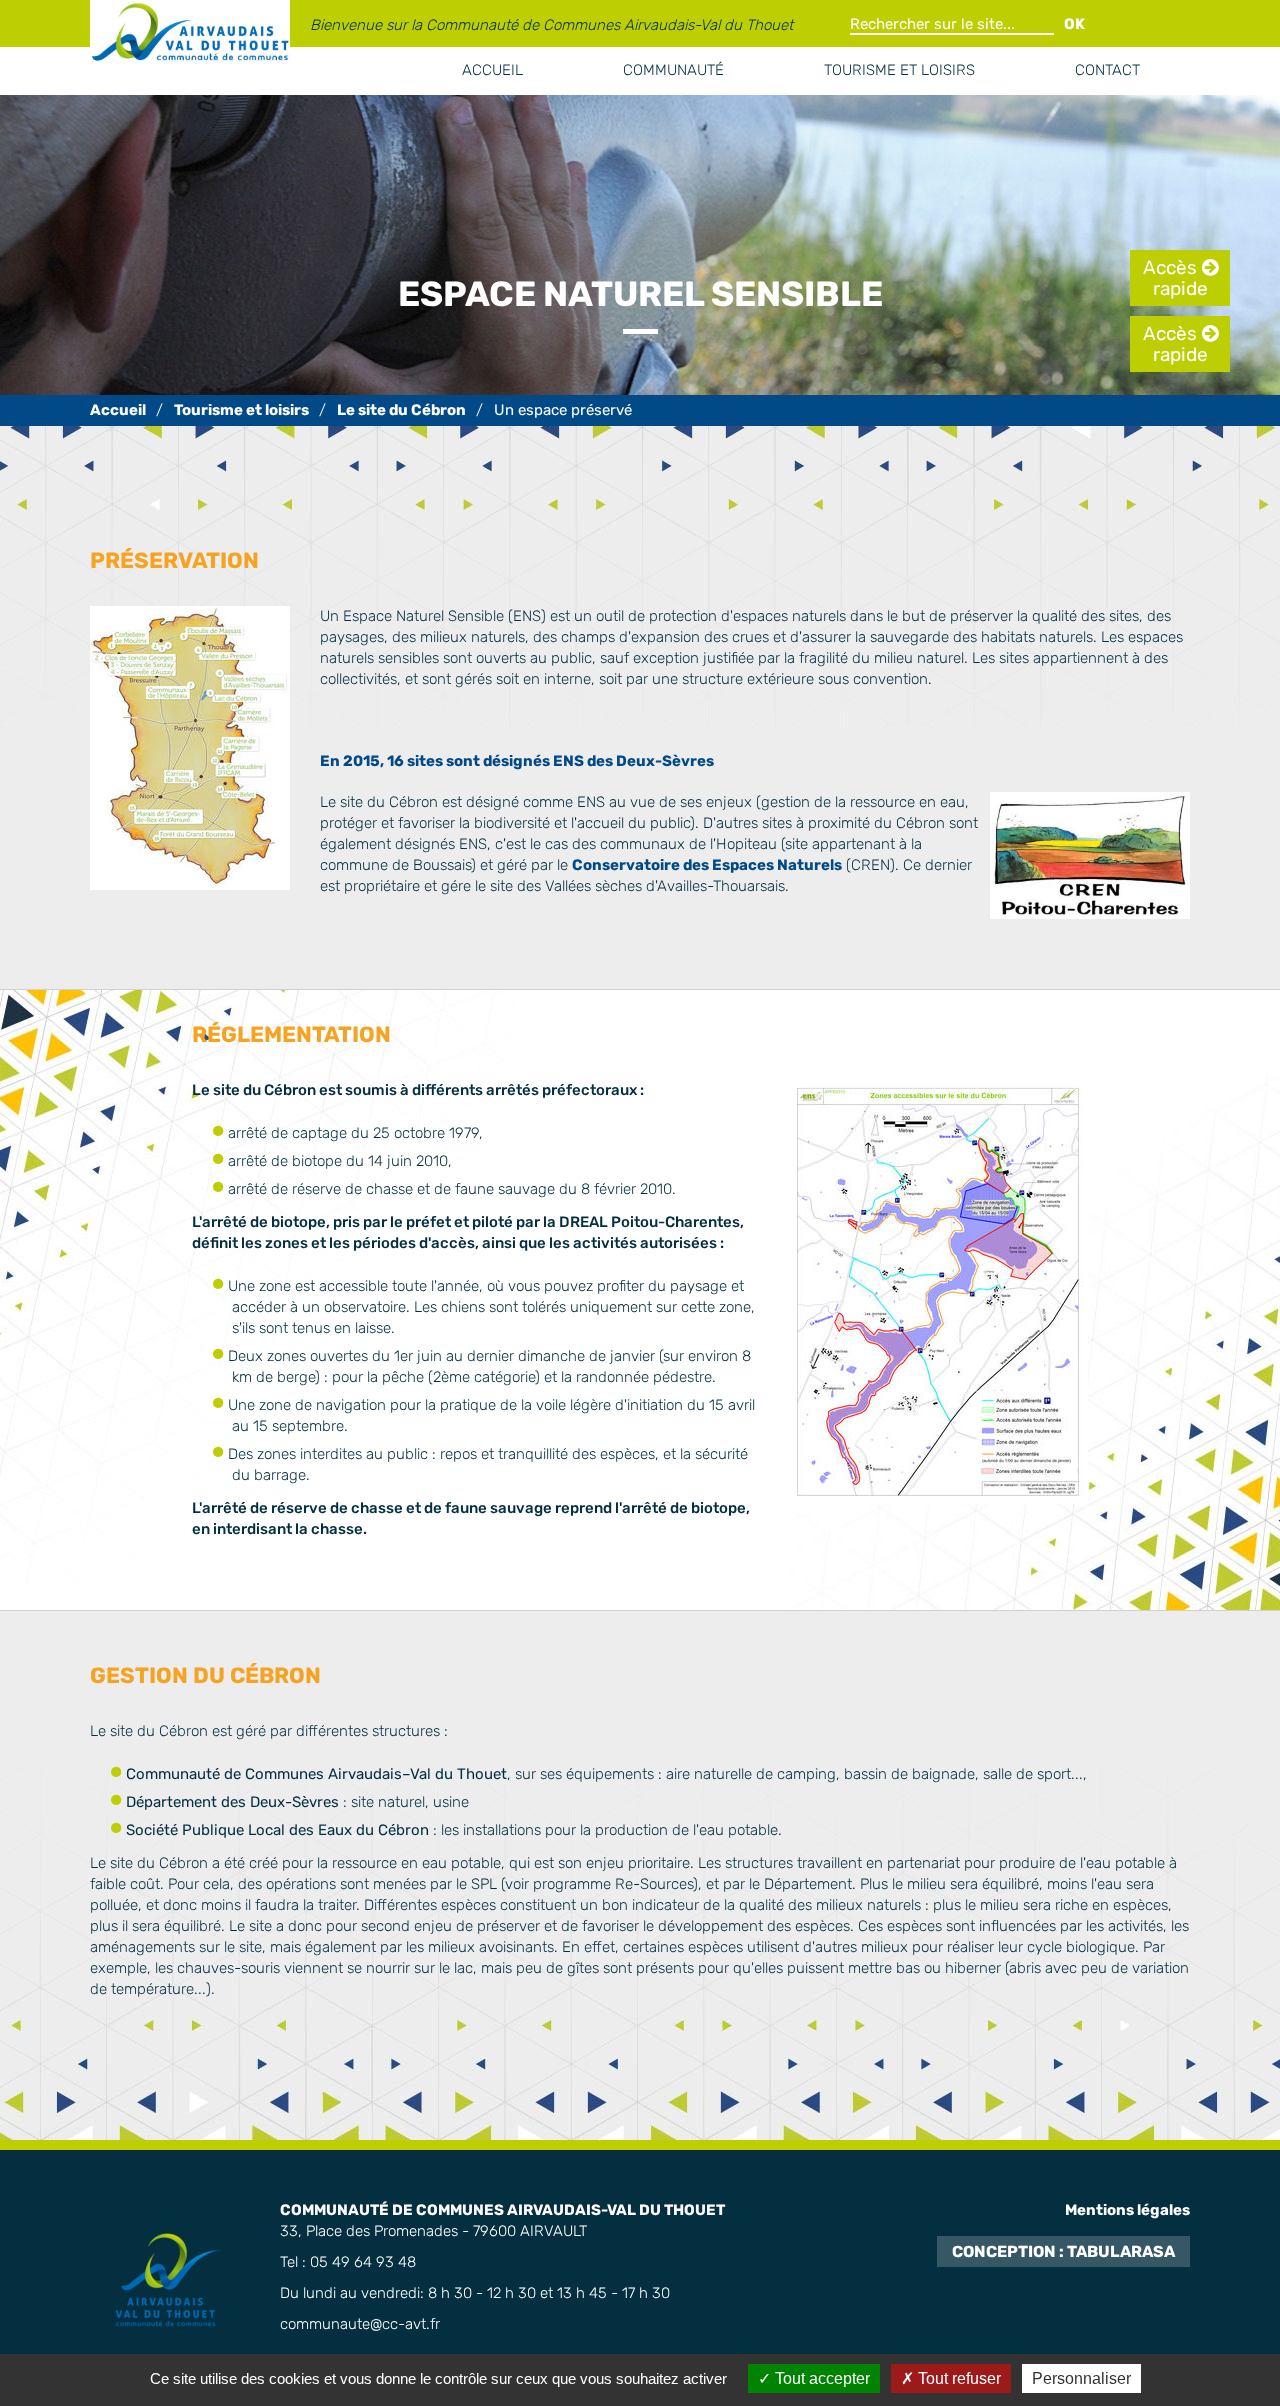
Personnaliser (1081, 2378)
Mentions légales (1127, 2210)
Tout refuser (957, 2378)
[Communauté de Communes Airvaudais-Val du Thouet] (118, 410)
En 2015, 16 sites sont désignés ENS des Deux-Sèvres (517, 761)
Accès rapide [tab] (1175, 278)
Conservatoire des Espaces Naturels (707, 865)
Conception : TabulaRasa (1063, 2251)
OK (1074, 24)
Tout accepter (820, 2378)
